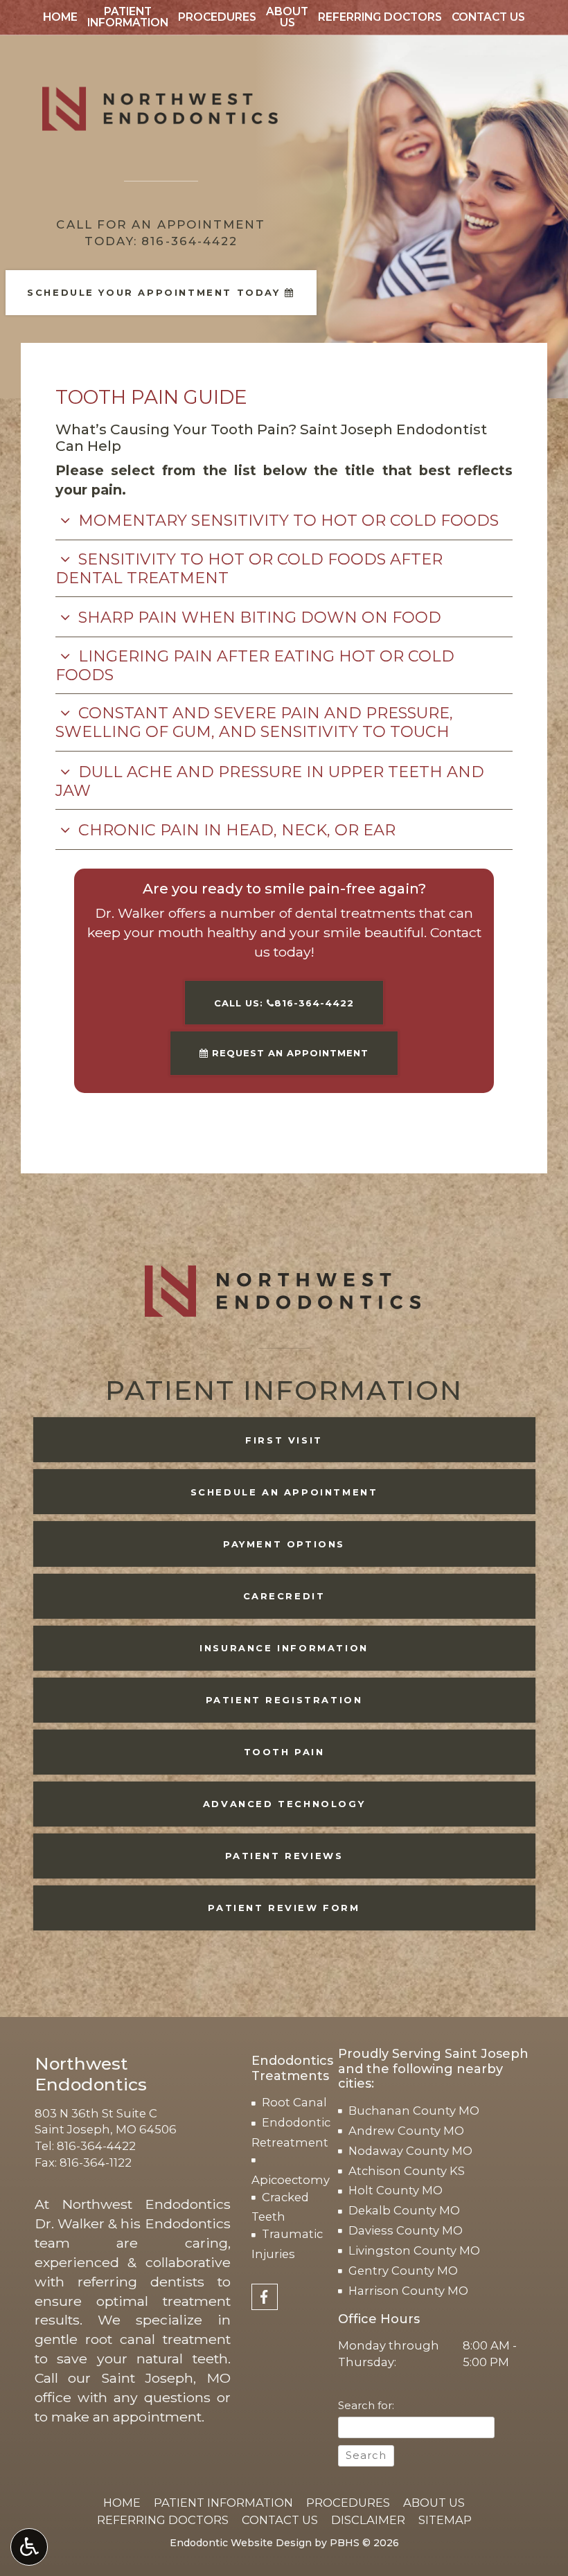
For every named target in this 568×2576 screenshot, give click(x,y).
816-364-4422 (96, 2146)
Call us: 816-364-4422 (284, 1003)
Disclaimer (368, 2520)
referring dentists (141, 2282)
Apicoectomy (291, 2180)
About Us (434, 2503)
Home (60, 17)
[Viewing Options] (29, 2547)
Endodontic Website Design (241, 2543)
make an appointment (126, 2417)
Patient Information (223, 2503)
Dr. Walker (70, 2223)
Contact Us (488, 17)
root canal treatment (158, 2339)
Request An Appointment (289, 1053)
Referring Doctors (380, 17)
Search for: (366, 2406)
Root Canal (294, 2102)
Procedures (217, 17)
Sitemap (445, 2520)
